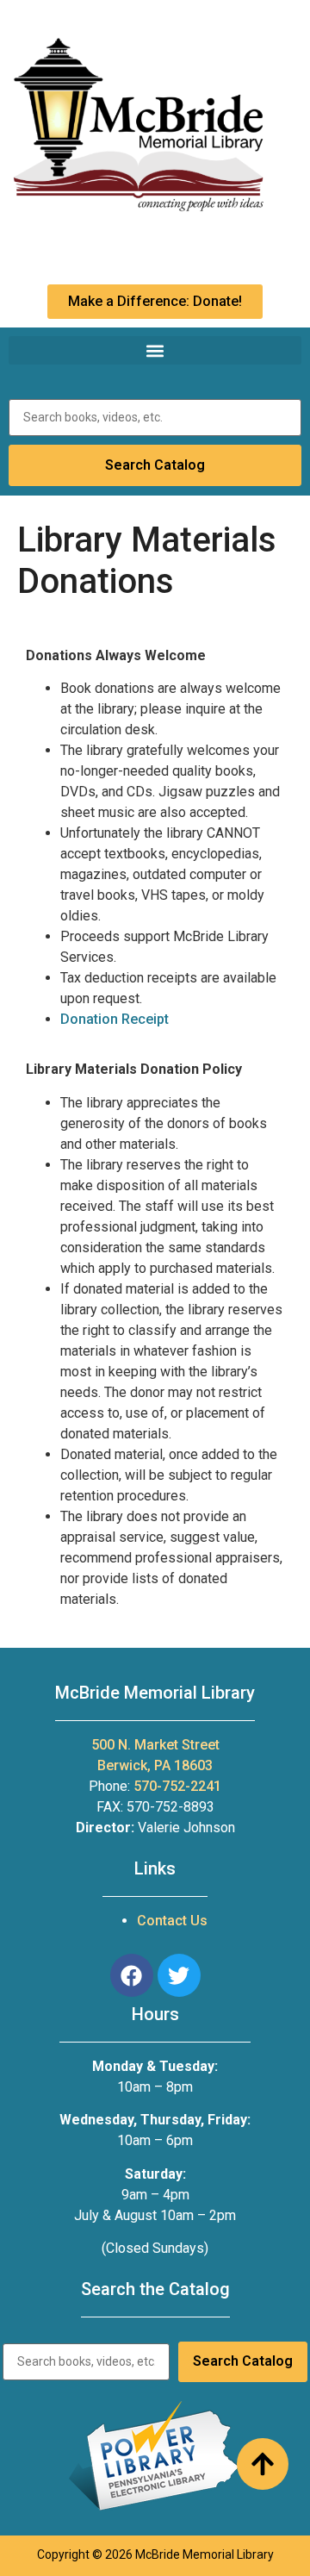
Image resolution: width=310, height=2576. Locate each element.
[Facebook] (132, 1975)
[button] (155, 350)
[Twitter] (179, 1975)
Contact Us (172, 1921)
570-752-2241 (177, 1786)
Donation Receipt (115, 1019)
